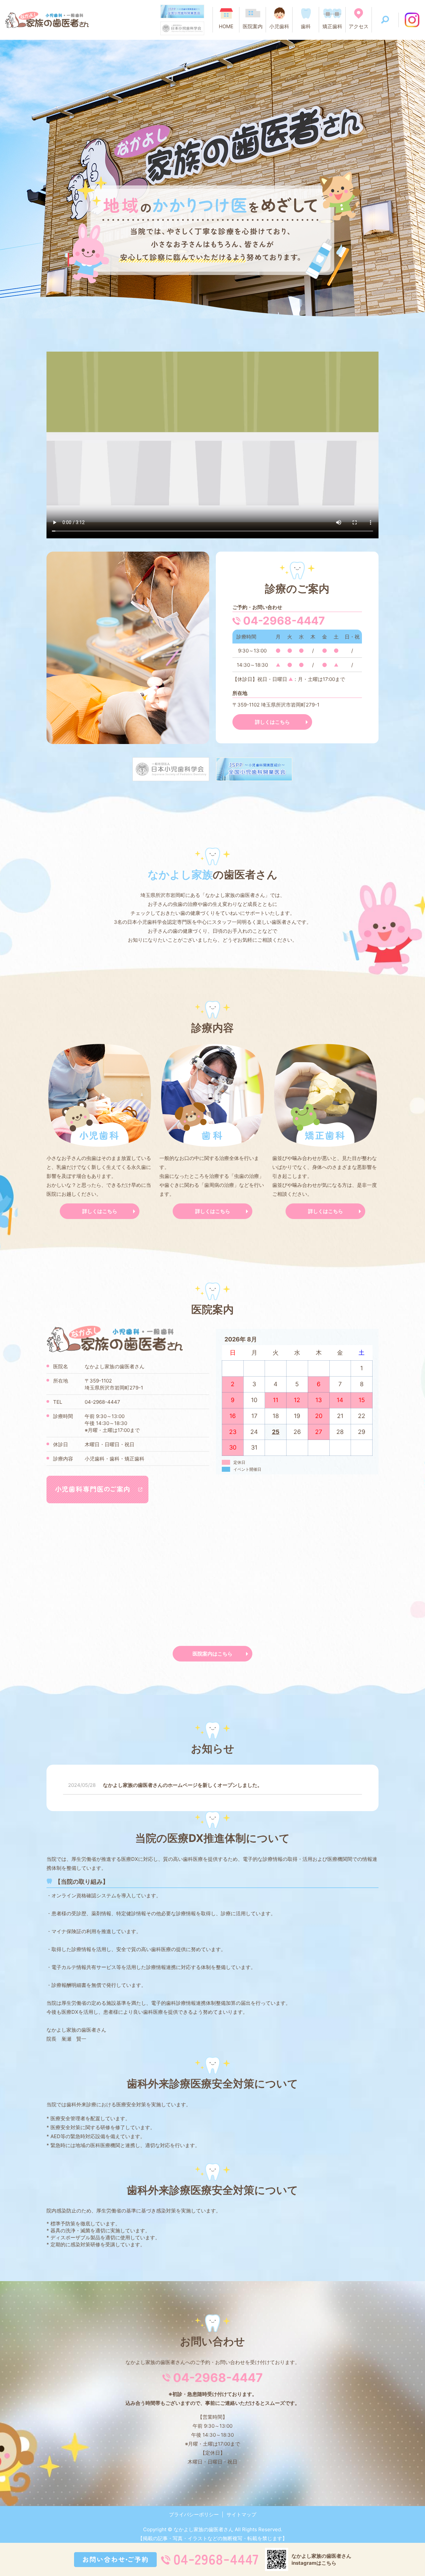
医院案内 (253, 26)
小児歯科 (279, 26)
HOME (226, 26)
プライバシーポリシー (194, 2514)
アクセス (359, 26)
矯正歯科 (332, 26)
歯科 (306, 26)
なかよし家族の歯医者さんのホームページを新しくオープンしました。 (183, 1785)
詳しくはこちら (272, 722)
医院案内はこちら (212, 1654)
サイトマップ (241, 2514)
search (385, 20)
